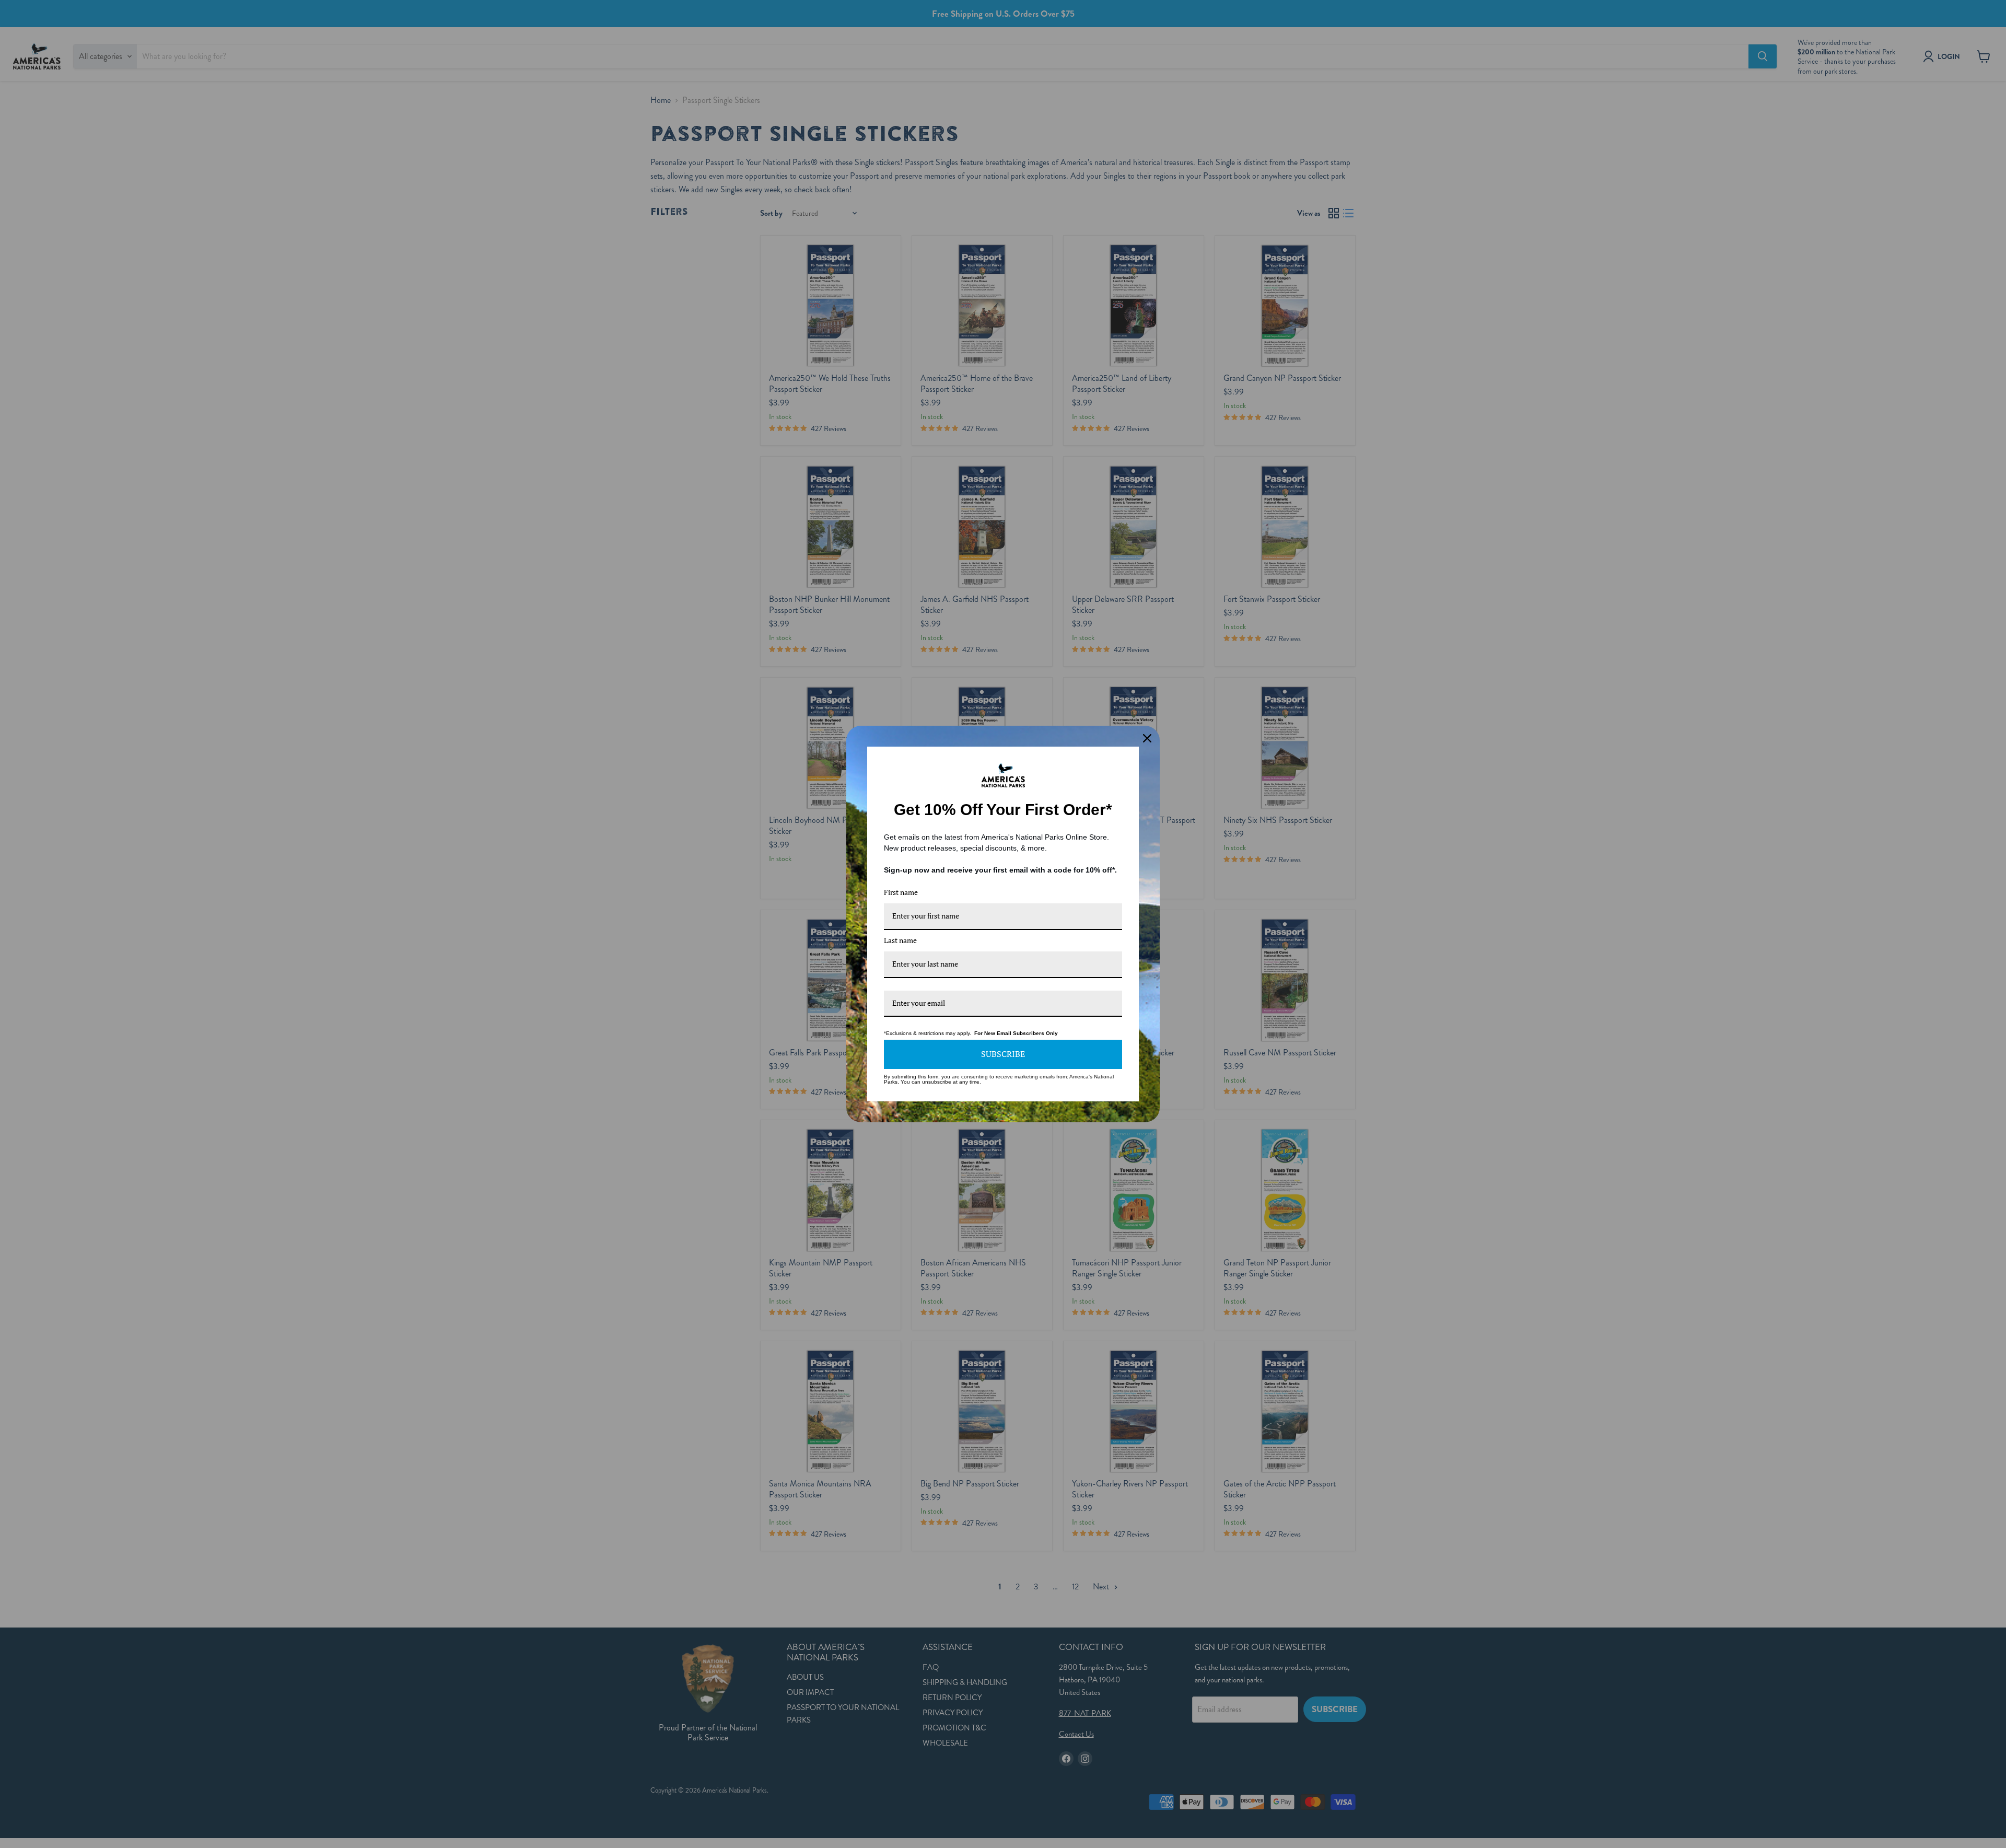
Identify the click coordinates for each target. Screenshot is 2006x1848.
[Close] (1147, 738)
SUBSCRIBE (1003, 1054)
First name (901, 892)
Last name (900, 940)
